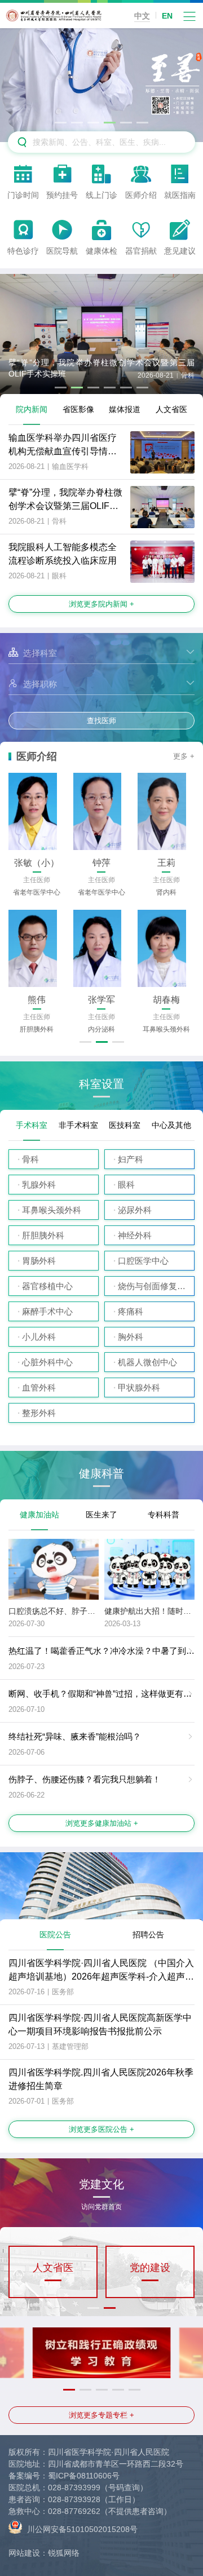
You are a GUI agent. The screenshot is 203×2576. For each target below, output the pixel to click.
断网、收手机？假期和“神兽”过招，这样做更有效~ (103, 1694)
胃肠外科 (39, 1261)
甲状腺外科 (139, 1387)
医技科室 (125, 1125)
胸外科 (131, 1337)
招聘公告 (148, 1935)
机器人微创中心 (147, 1362)
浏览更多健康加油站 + (102, 1823)
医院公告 (55, 1935)
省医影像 (78, 409)
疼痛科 (131, 1311)
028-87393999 (74, 2488)
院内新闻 (32, 409)
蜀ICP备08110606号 (84, 2476)
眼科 (126, 1185)
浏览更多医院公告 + (101, 2129)
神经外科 (135, 1235)
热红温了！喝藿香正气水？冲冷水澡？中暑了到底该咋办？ (106, 1651)
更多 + (184, 756)
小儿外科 (39, 1337)
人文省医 (171, 409)
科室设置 (101, 1084)
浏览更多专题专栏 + (101, 2415)
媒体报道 (125, 409)
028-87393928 (74, 2499)
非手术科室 (78, 1125)
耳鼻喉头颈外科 (52, 1210)
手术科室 (32, 1125)
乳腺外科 (39, 1185)
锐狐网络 (64, 2553)
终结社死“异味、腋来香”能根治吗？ (75, 1736)
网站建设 (24, 2553)
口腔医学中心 (143, 1261)
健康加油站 (39, 1515)
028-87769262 (74, 2511)
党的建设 (150, 2268)
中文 (142, 16)
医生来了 (101, 1515)
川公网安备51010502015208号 (81, 2529)
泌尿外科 (135, 1210)
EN (167, 16)
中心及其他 (171, 1125)
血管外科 (39, 1387)
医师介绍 (37, 756)
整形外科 (39, 1413)
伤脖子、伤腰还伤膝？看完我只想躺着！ (85, 1779)
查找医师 (101, 721)
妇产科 (131, 1159)
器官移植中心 (47, 1286)
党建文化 (101, 2188)
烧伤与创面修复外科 (156, 1286)
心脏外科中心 (47, 1362)
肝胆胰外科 (43, 1235)
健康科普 (101, 1474)
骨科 (30, 1159)
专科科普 (164, 1515)
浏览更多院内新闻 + (101, 604)
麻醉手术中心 (47, 1311)
